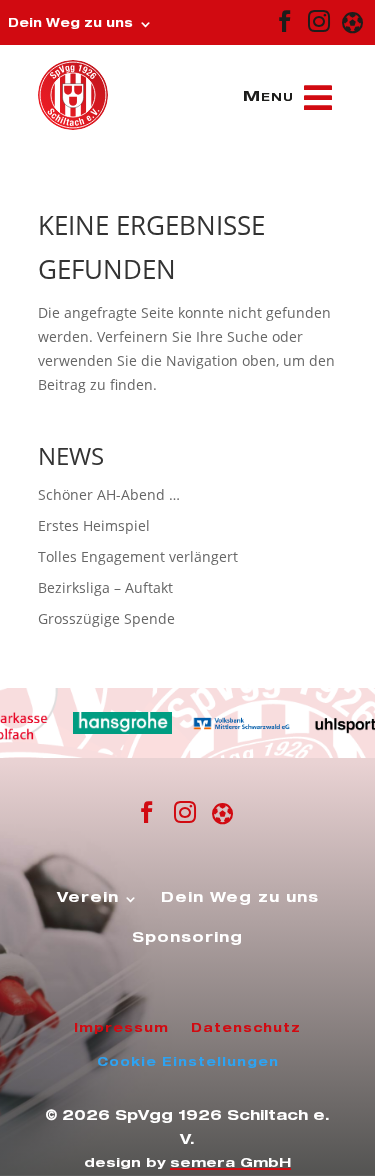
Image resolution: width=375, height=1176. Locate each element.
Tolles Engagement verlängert (138, 556)
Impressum (121, 1029)
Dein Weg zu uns (70, 24)
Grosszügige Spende (106, 618)
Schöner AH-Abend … (109, 494)
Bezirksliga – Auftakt (105, 587)
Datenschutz (246, 1029)
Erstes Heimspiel (94, 525)
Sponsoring (187, 939)
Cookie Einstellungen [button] (188, 1063)
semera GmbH (230, 1164)
